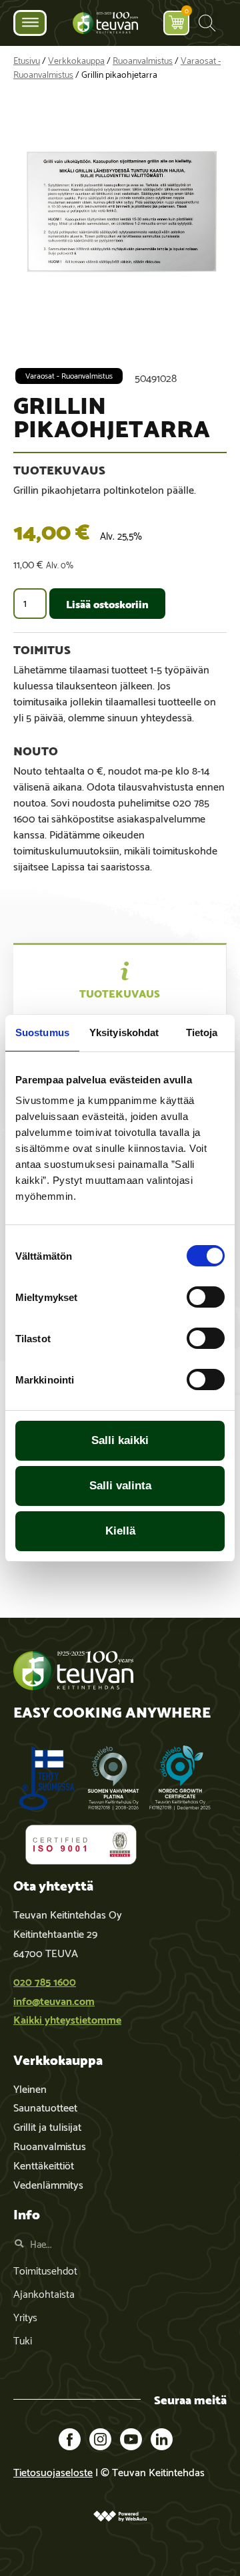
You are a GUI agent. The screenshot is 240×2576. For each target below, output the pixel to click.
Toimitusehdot (45, 2270)
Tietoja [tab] (202, 1032)
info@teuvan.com (54, 2000)
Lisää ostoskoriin (107, 603)
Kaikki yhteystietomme (67, 2019)
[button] (207, 23)
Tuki (23, 2339)
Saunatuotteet (45, 2107)
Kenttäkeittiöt (44, 2164)
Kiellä (120, 1531)
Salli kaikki (120, 1440)
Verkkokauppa (76, 60)
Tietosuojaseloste (53, 2471)
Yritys (25, 2316)
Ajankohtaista (44, 2293)
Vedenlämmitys (48, 2184)
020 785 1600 (45, 1981)
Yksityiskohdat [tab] (124, 1032)
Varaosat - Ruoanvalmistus (69, 375)
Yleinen (30, 2088)
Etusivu (27, 60)
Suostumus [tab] (42, 1032)
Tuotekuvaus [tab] (120, 993)
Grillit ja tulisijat (47, 2126)
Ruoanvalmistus (143, 60)
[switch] (206, 1297)
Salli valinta (120, 1486)
